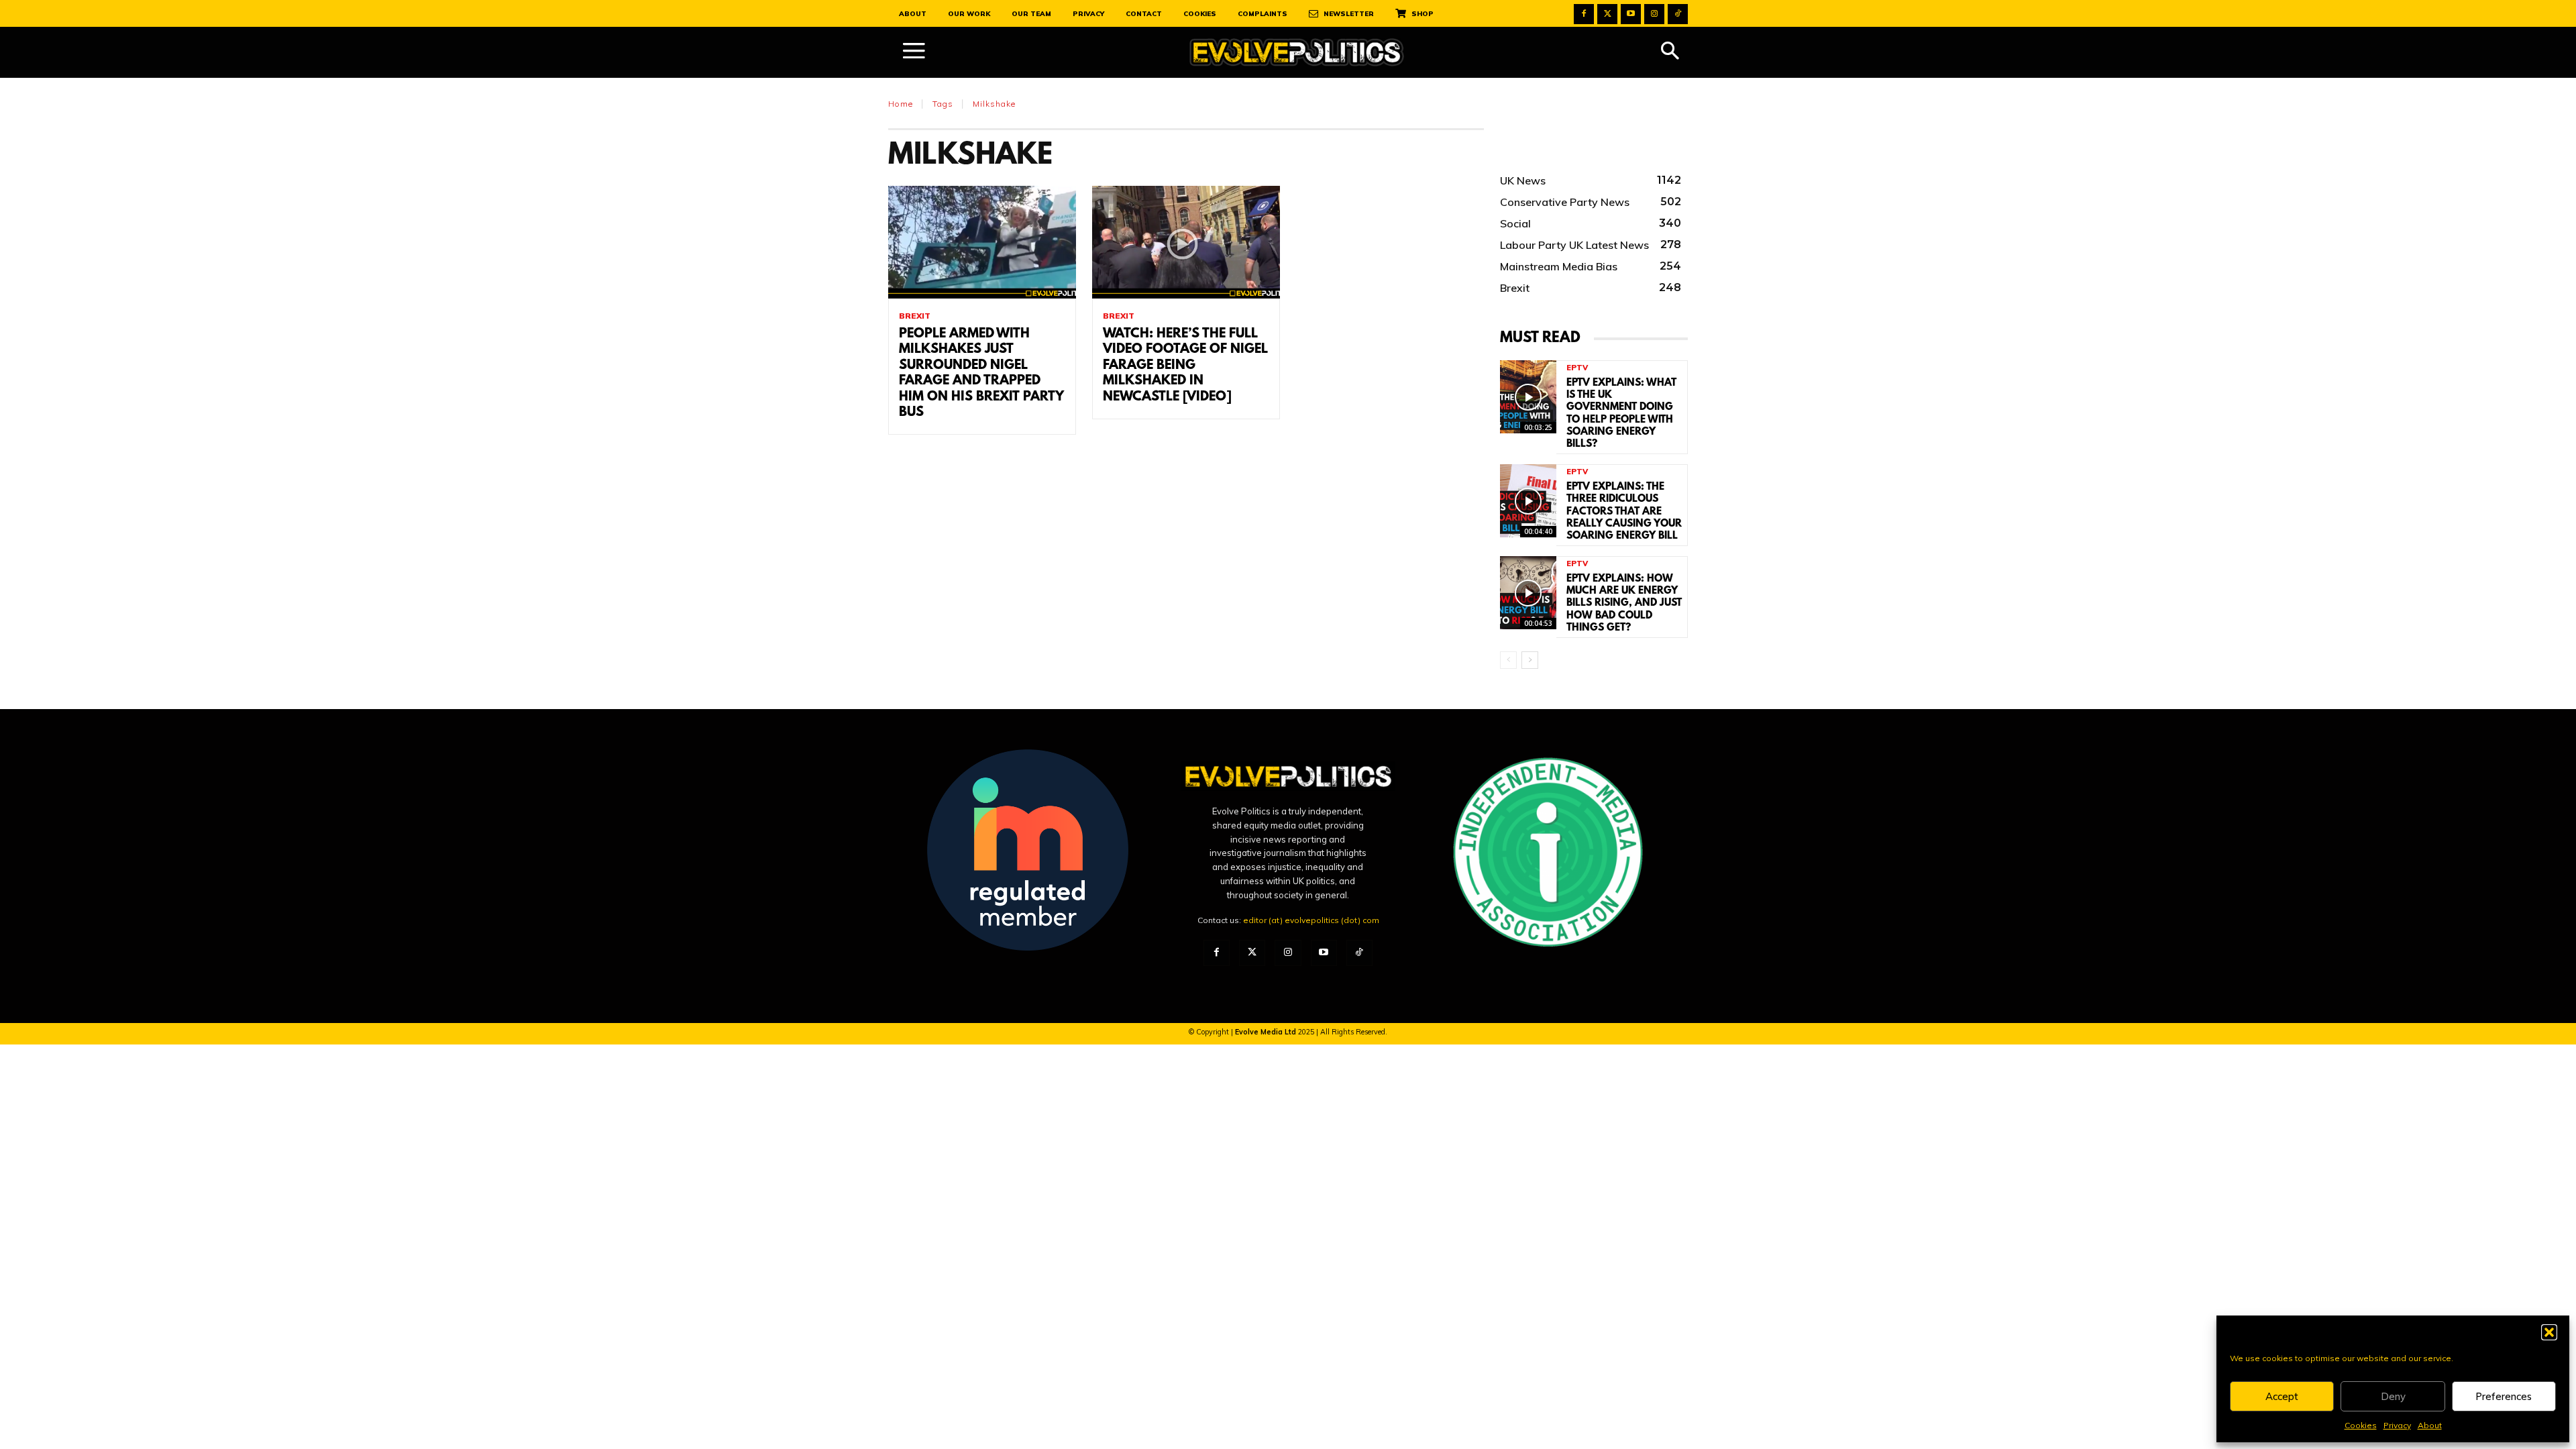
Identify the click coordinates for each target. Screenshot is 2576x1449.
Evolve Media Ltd (1267, 1032)
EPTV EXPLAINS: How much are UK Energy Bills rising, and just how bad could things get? (1624, 603)
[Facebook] (1584, 14)
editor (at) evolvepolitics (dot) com (1311, 920)
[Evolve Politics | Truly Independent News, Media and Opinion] (1297, 53)
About (2430, 1425)
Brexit (915, 316)
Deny (2393, 1396)
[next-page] (1530, 660)
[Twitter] (1607, 14)
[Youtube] (1631, 14)
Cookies (2361, 1425)
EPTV (1577, 368)
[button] (2549, 1332)
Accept (2282, 1396)
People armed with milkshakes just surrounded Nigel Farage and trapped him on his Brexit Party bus (981, 373)
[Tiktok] (1678, 14)
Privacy (2397, 1425)
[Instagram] (1654, 14)
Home (901, 104)
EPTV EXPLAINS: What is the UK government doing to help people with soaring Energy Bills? (1621, 414)
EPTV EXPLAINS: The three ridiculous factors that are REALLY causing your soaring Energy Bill (1624, 512)
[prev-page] (1508, 660)
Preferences (2504, 1396)
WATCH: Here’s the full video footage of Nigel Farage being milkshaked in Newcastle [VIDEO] (1185, 366)
